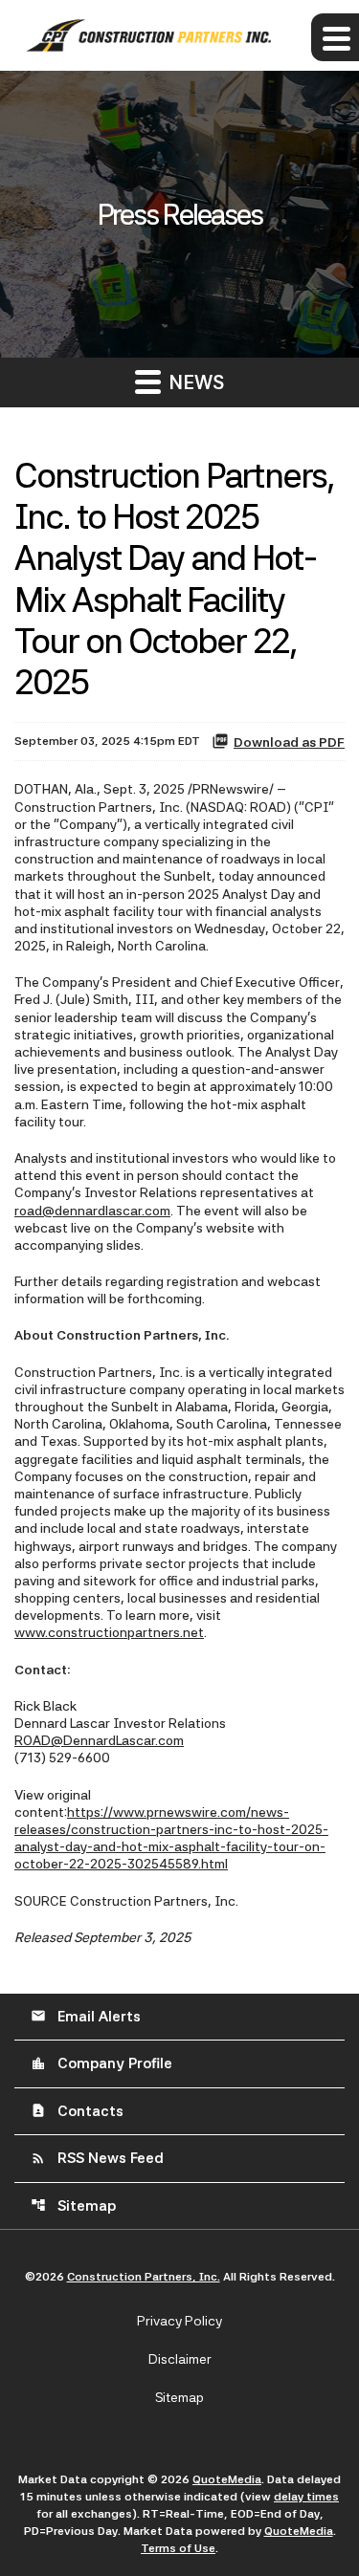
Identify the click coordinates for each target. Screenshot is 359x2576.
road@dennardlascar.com (92, 1211)
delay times (306, 2497)
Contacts (77, 2111)
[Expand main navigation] (335, 37)
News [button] (194, 382)
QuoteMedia (227, 2479)
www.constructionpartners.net (109, 1632)
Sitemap (73, 2206)
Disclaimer (180, 2359)
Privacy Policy (179, 2321)
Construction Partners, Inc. (144, 2277)
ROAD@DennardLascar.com (99, 1740)
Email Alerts (86, 2017)
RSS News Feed (97, 2158)
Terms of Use (178, 2548)
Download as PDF (289, 742)
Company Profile (101, 2063)
